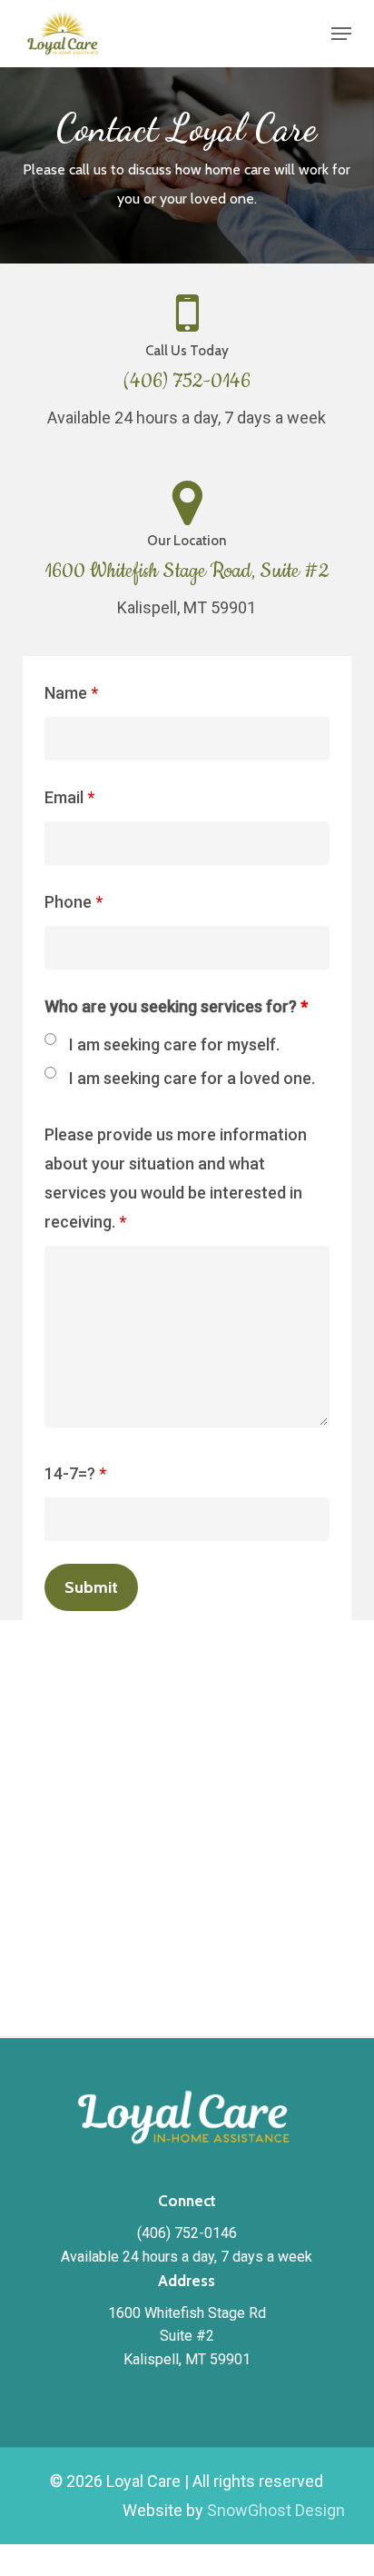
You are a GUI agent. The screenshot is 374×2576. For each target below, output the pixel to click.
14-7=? (75, 1473)
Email (69, 797)
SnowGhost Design (276, 2510)
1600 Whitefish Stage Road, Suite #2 (187, 572)
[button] (341, 34)
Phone (74, 902)
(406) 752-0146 (187, 382)
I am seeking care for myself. (174, 1044)
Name (71, 693)
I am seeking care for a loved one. (192, 1078)
